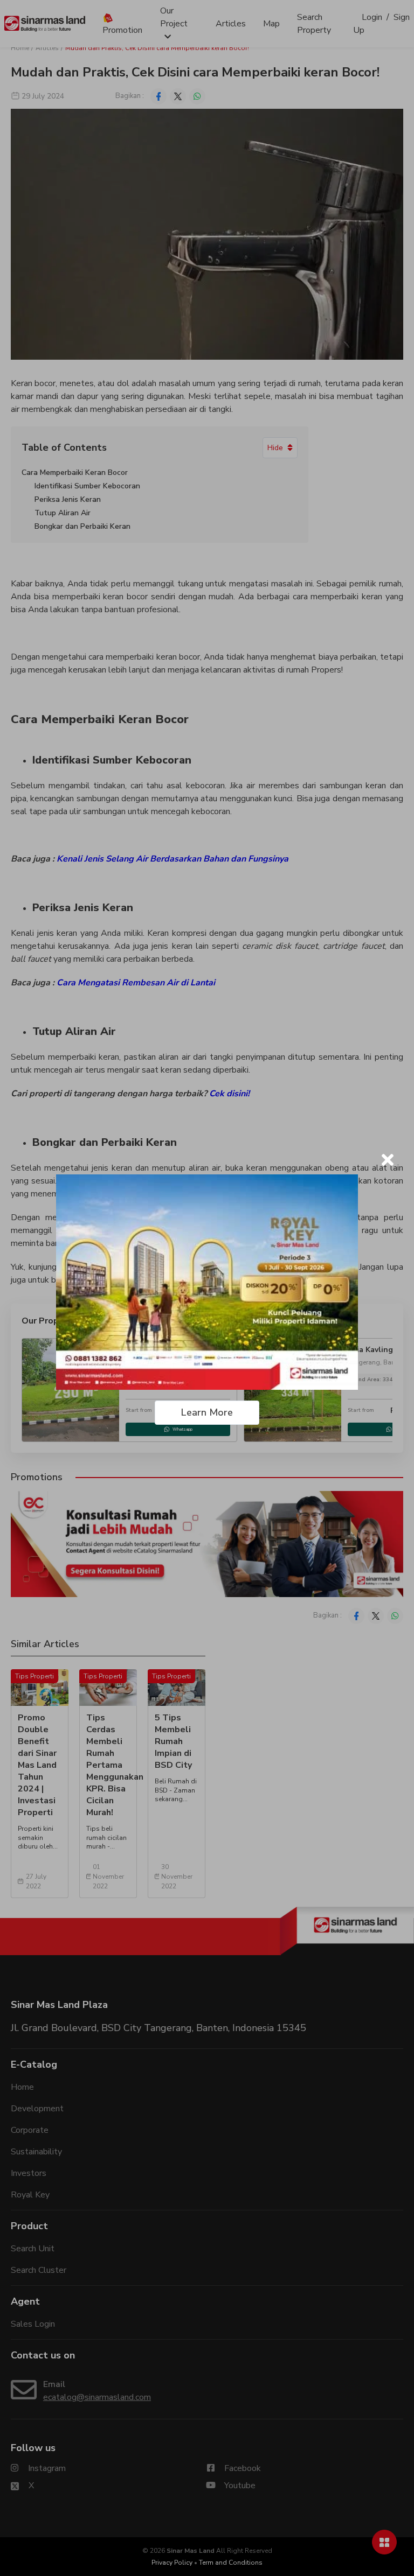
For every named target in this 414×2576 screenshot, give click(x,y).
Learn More (207, 1412)
